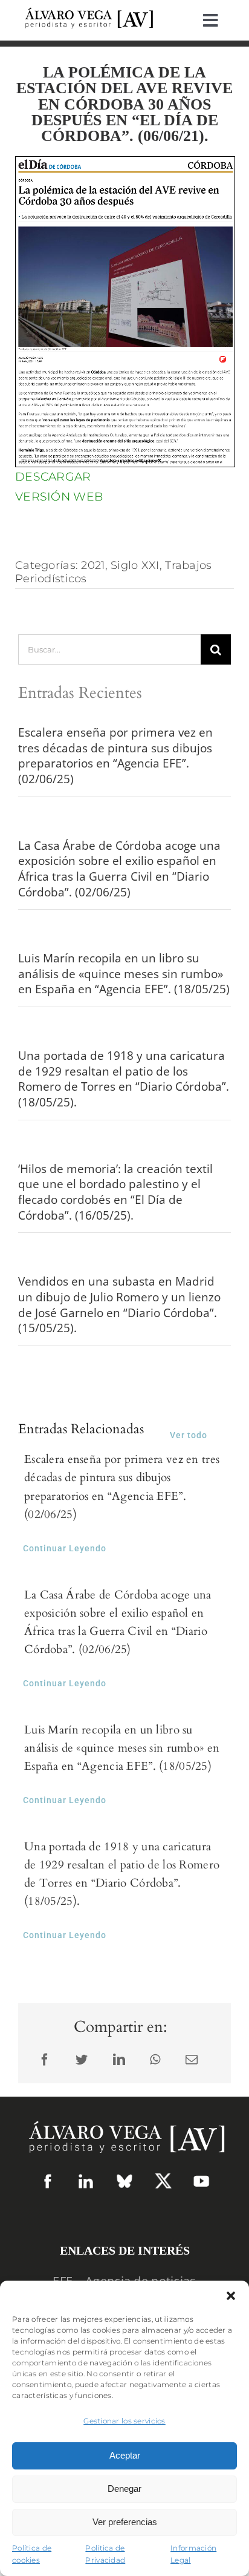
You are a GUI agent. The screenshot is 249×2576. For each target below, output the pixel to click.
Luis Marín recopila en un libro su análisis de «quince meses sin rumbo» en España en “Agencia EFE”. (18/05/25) (124, 974)
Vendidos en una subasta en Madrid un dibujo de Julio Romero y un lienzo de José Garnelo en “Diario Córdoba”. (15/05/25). (119, 1305)
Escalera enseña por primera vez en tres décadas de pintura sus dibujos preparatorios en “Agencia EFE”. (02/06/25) (115, 756)
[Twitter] (82, 2060)
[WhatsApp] (155, 2060)
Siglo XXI (135, 565)
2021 (93, 565)
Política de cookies (32, 2554)
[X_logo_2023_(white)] (163, 2177)
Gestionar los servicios (124, 2421)
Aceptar (125, 2455)
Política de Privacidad (105, 2554)
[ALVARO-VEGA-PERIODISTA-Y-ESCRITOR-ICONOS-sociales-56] (201, 2179)
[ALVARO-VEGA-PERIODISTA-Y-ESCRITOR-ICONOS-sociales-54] (48, 2179)
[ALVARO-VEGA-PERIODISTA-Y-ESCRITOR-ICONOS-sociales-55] (86, 2179)
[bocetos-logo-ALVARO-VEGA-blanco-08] (124, 2115)
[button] (231, 2296)
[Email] (192, 2060)
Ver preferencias (125, 2522)
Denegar (124, 2489)
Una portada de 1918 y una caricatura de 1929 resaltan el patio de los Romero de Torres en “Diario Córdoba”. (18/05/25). (124, 1079)
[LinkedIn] (119, 2060)
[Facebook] (45, 2060)
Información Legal (193, 2554)
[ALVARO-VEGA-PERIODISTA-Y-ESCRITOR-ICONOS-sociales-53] (124, 2179)
